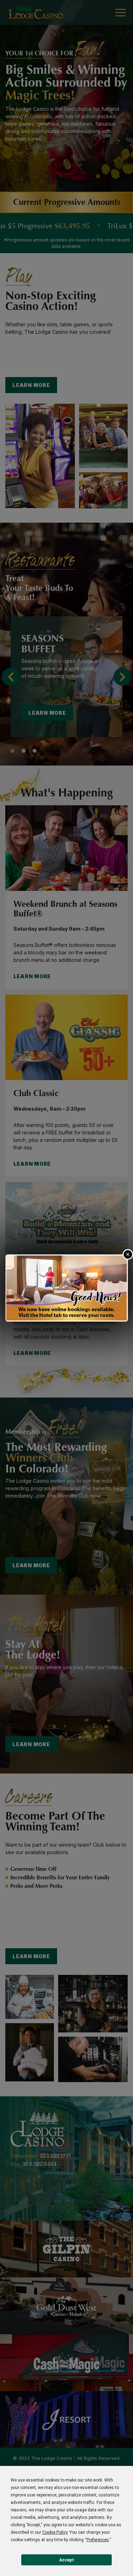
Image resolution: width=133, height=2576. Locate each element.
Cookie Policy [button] (55, 2532)
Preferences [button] (98, 2540)
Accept (67, 2560)
